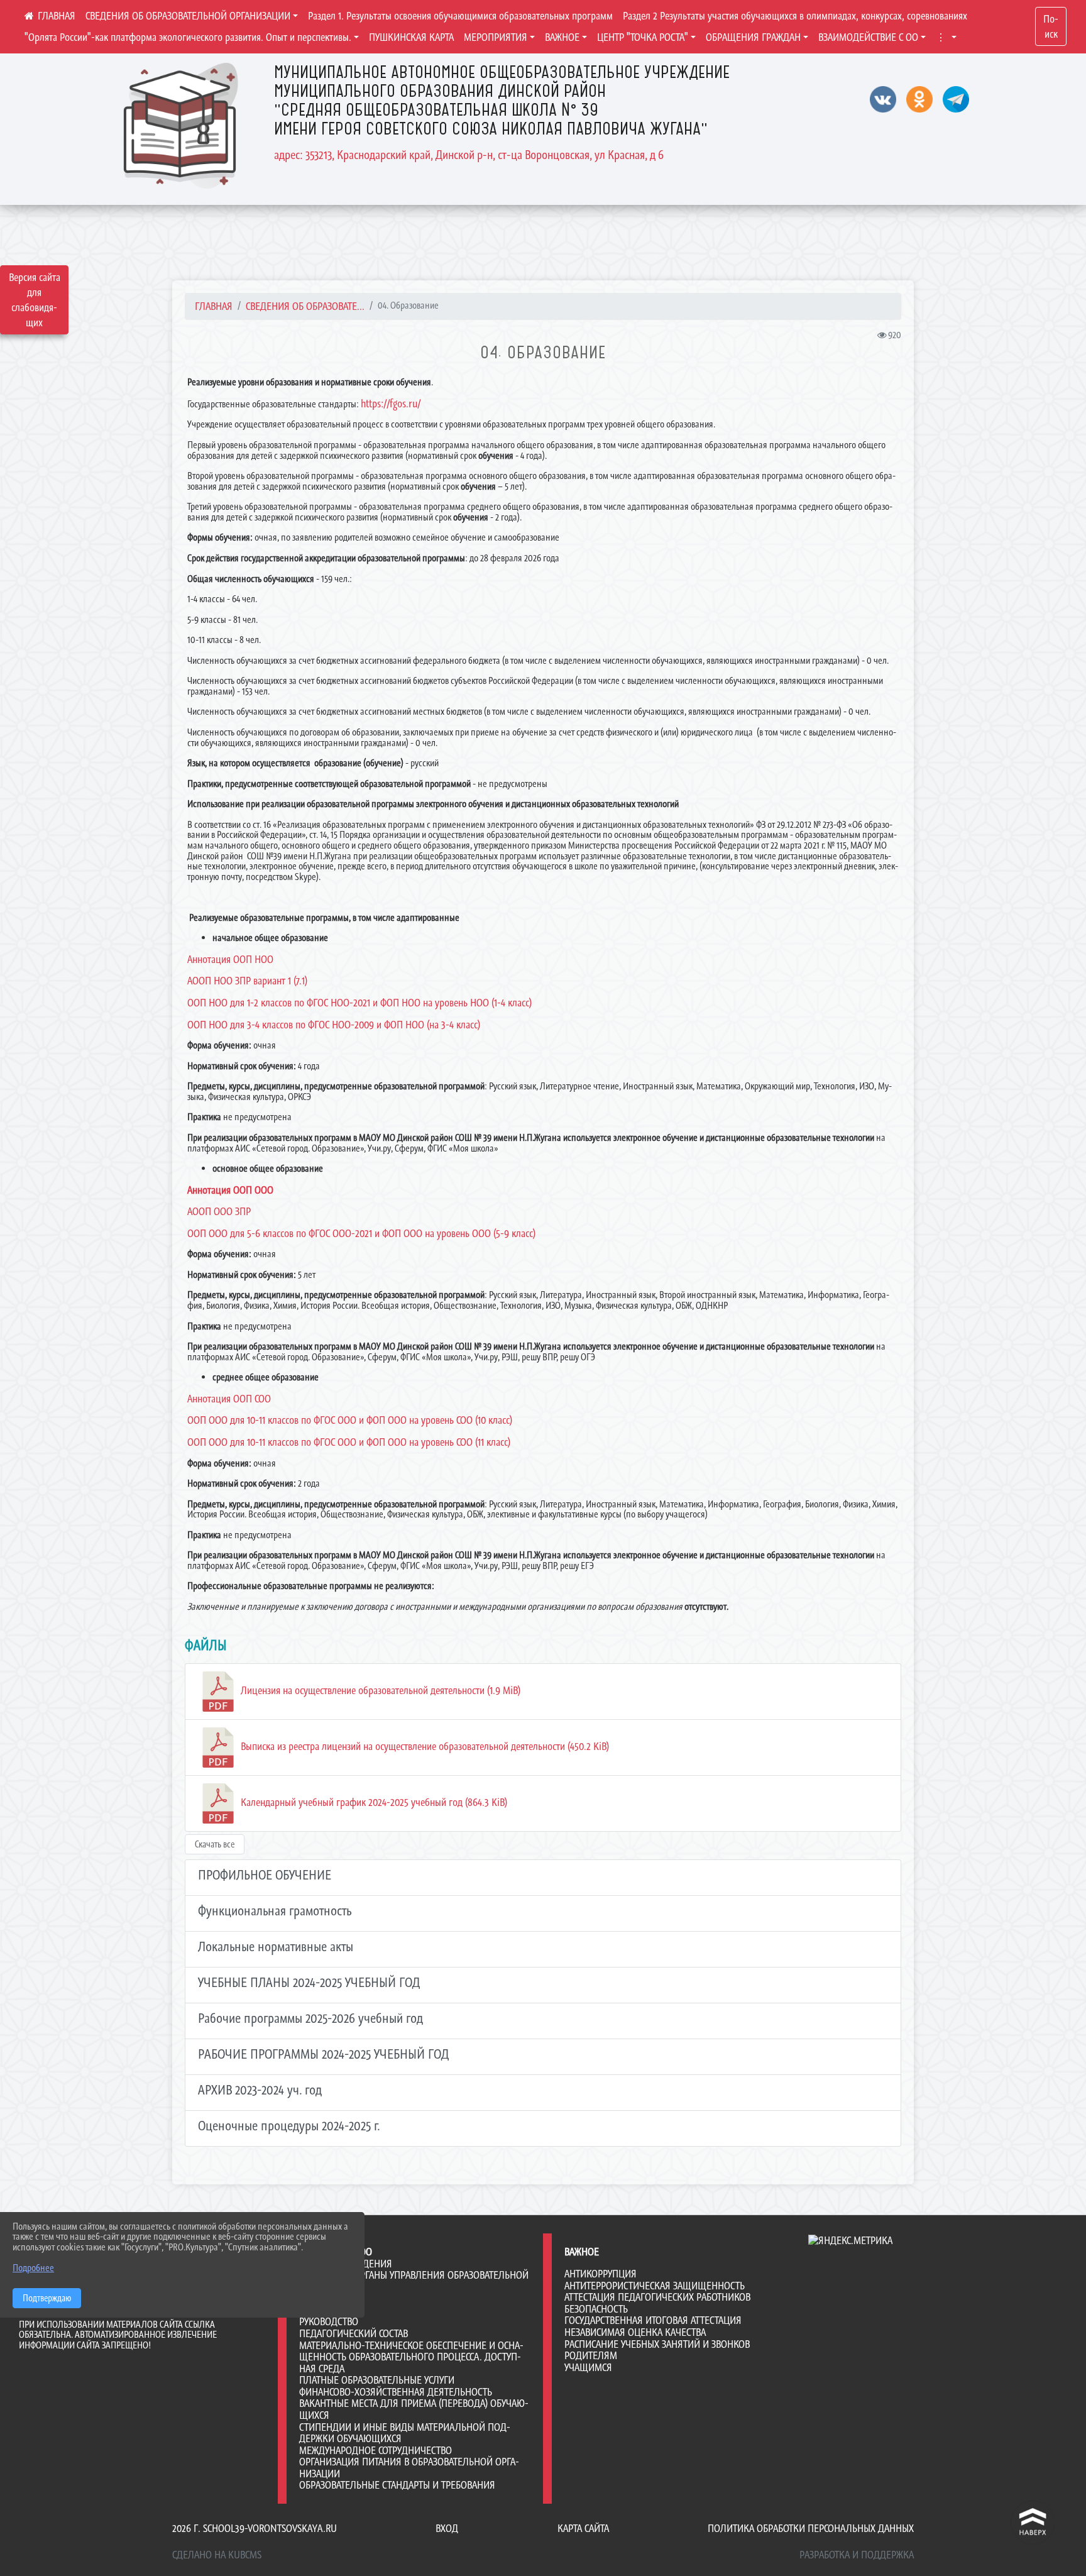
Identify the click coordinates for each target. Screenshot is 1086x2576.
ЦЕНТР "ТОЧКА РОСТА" (643, 37)
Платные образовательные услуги (377, 2380)
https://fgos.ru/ (391, 404)
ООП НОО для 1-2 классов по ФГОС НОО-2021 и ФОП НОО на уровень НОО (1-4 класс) (359, 1003)
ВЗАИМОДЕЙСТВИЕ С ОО (868, 37)
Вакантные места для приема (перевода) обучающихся (414, 2409)
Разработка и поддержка (857, 2555)
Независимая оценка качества (635, 2332)
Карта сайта (583, 2528)
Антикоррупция (601, 2274)
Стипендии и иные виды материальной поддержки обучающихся (405, 2433)
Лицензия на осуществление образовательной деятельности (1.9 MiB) (379, 1690)
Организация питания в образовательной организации (409, 2468)
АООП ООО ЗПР (219, 1211)
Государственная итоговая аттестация (653, 2320)
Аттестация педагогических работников (657, 2297)
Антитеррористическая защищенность (655, 2286)
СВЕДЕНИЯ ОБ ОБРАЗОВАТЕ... (305, 306)
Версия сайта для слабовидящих (35, 300)
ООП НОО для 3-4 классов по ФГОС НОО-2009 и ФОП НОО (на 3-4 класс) (334, 1025)
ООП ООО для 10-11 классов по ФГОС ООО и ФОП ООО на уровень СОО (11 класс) (349, 1442)
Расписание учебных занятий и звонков (657, 2344)
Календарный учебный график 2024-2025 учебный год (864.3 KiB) (373, 1802)
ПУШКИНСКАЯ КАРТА (411, 37)
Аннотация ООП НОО (230, 959)
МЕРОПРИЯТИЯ (496, 37)
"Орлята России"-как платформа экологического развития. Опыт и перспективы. (188, 37)
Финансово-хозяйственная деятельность (396, 2392)
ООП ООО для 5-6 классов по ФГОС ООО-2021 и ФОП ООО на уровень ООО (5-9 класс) (361, 1233)
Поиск (1051, 26)
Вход (447, 2528)
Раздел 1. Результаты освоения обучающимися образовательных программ (460, 16)
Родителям (591, 2355)
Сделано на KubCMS (217, 2555)
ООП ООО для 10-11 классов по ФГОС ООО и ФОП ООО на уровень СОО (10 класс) (350, 1420)
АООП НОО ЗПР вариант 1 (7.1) (247, 981)
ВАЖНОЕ (562, 37)
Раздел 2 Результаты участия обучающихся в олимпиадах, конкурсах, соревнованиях (795, 16)
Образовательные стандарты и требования (397, 2485)
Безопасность (596, 2309)
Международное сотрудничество (376, 2450)
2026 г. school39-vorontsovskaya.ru (255, 2528)
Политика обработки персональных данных (811, 2528)
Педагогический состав (354, 2333)
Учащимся (588, 2367)
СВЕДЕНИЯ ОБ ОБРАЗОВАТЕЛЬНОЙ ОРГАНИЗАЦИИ (188, 16)
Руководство (329, 2321)
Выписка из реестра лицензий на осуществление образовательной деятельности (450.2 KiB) (424, 1746)
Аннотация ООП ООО (230, 1190)
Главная (214, 306)
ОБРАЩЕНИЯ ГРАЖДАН (753, 37)
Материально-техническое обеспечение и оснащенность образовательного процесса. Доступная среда (411, 2357)
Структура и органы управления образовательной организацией (414, 2281)
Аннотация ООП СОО (229, 1399)
